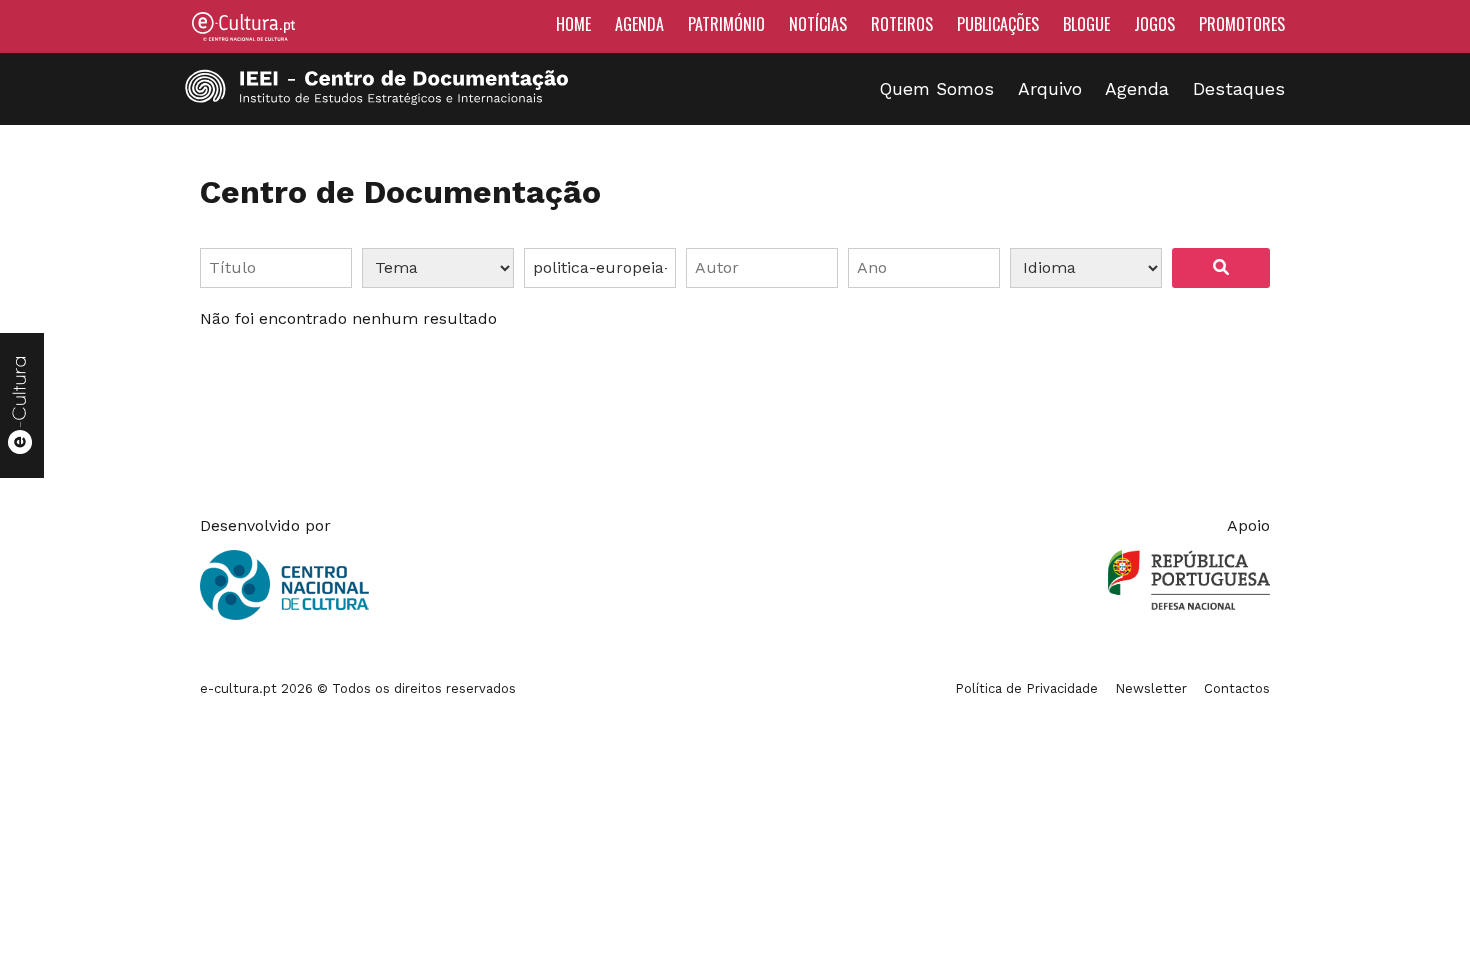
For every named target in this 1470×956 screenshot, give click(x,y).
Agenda (639, 24)
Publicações (998, 24)
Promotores (1242, 24)
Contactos (1237, 688)
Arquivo (1050, 89)
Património (726, 24)
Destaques (1239, 89)
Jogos (1154, 24)
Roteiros (902, 24)
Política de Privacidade (1026, 688)
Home (573, 24)
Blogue (1086, 24)
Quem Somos (937, 89)
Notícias (818, 24)
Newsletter (1151, 688)
